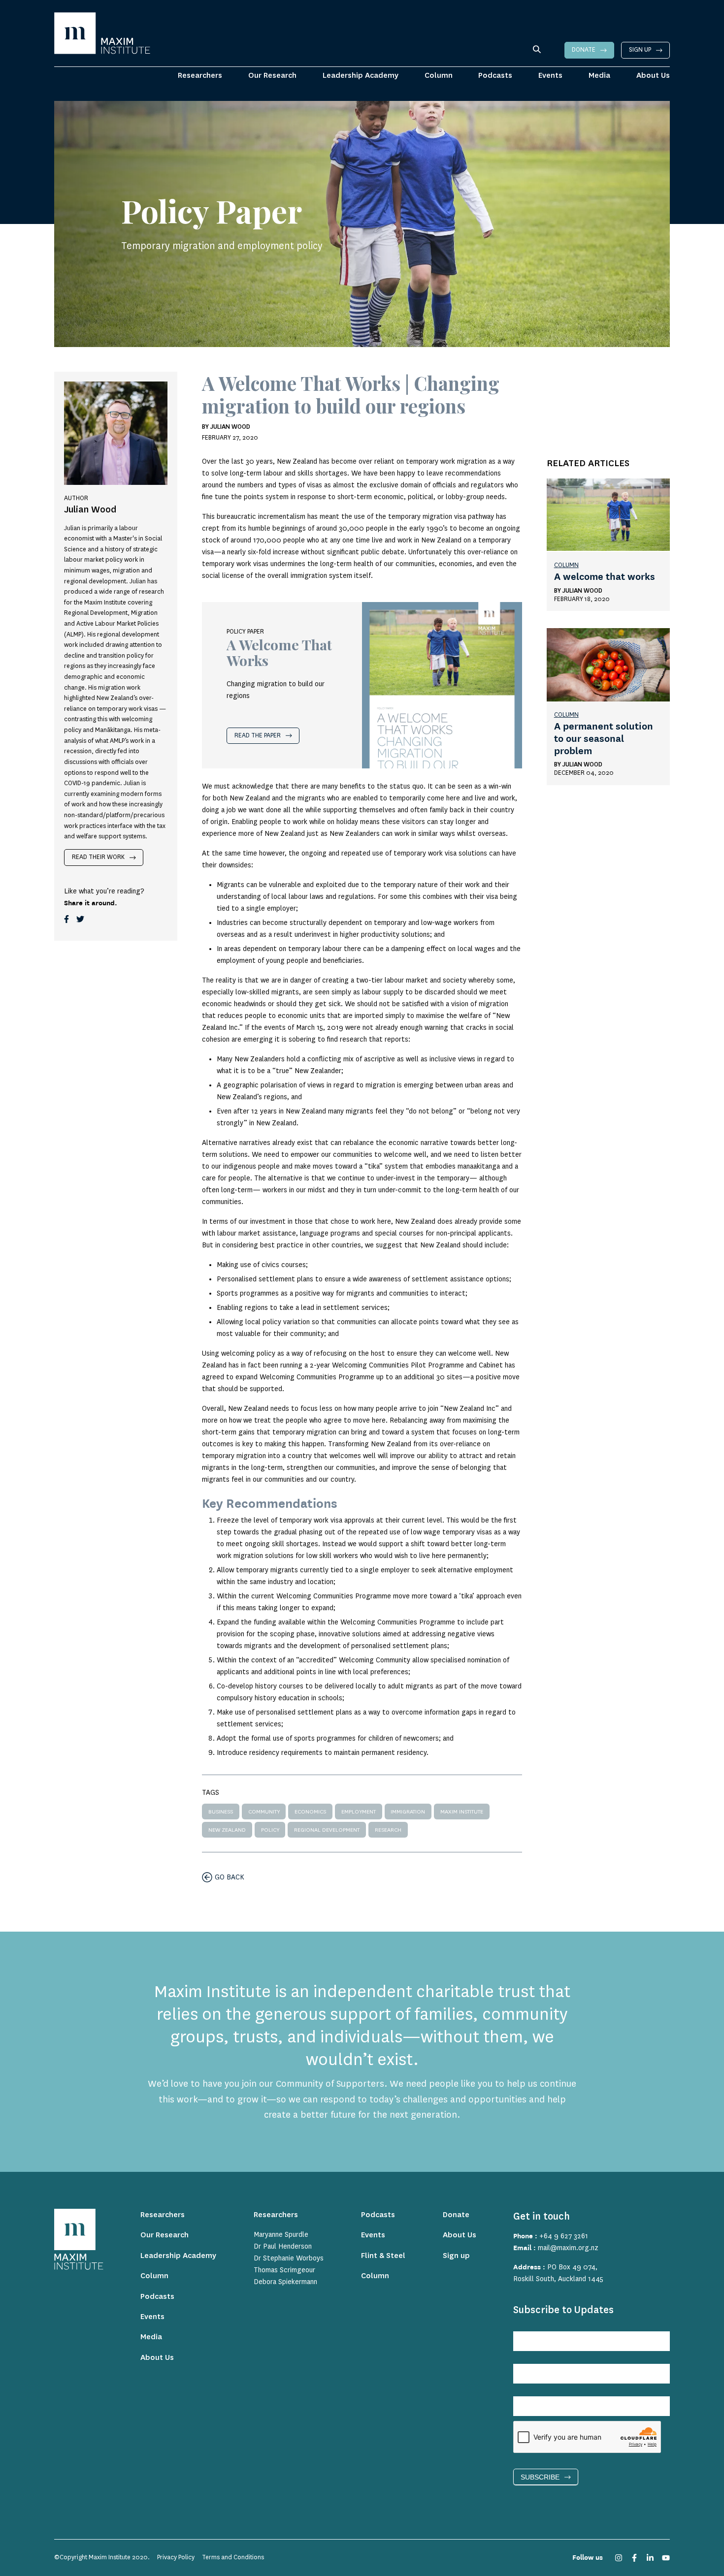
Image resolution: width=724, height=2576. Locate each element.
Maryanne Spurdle (281, 2235)
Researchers (200, 76)
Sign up (640, 50)
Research (388, 1830)
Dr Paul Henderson (283, 2247)
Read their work (98, 857)
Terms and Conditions (233, 2557)
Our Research (272, 76)
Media (599, 76)
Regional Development (327, 1830)
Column (439, 76)
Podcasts (495, 76)
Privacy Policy (176, 2557)
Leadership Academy (361, 76)
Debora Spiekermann (285, 2282)
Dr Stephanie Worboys (289, 2258)
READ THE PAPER (258, 735)
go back (230, 1877)
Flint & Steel (383, 2256)
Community (264, 1812)
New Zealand (227, 1830)
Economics (310, 1812)
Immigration (408, 1812)
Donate (584, 50)
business (221, 1812)
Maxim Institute (462, 1812)
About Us (653, 76)
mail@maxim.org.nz (568, 2248)
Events (550, 76)
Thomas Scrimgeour (284, 2270)
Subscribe (540, 2477)
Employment (359, 1812)
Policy (270, 1830)
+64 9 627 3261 (564, 2236)
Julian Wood (582, 591)
